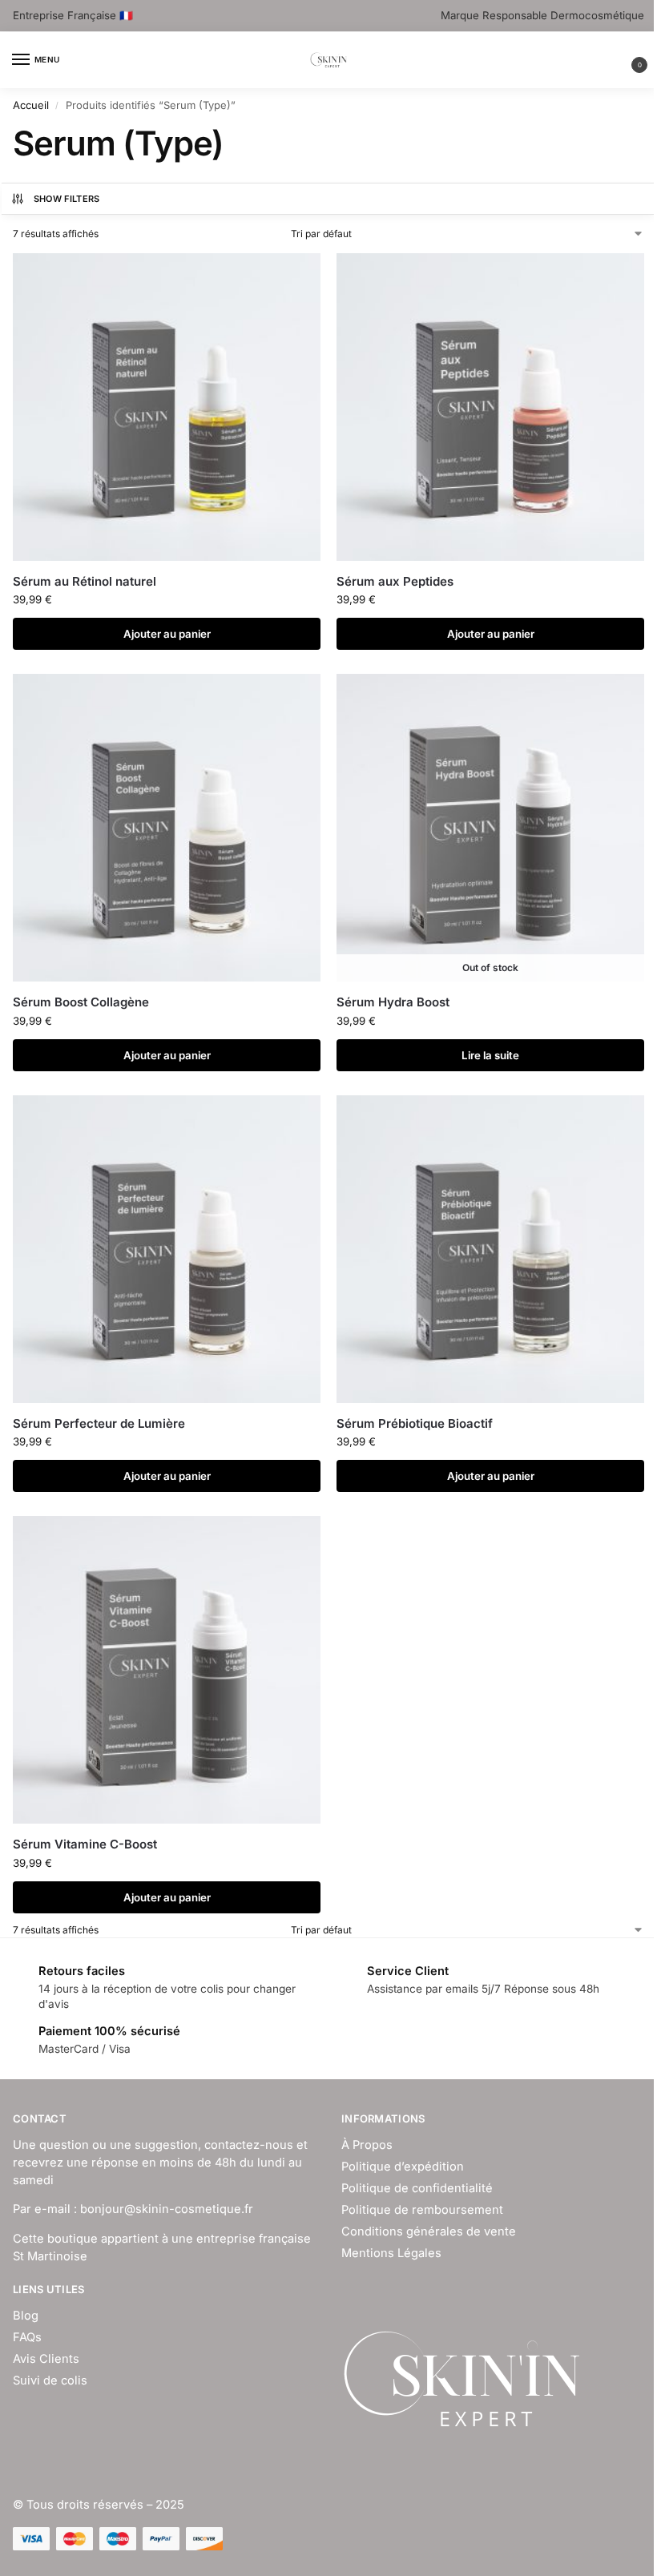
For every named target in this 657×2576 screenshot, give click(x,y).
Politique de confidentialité (417, 2188)
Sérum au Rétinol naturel (85, 581)
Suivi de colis (50, 2380)
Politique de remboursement (422, 2210)
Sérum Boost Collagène (81, 1002)
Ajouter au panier (167, 634)
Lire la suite (490, 1055)
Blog (26, 2316)
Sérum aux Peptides (395, 581)
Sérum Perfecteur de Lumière (99, 1423)
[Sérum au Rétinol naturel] (167, 407)
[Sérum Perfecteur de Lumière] (167, 1249)
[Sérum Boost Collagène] (167, 828)
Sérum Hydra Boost (393, 1002)
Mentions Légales (391, 2253)
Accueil (31, 105)
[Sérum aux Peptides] (490, 407)
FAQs (27, 2337)
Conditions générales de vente (429, 2231)
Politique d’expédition (403, 2167)
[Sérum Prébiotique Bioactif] (490, 1249)
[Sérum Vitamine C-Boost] (167, 1670)
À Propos (367, 2145)
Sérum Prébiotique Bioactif (415, 1423)
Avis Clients (46, 2359)
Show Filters (67, 199)
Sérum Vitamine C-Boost (85, 1844)
